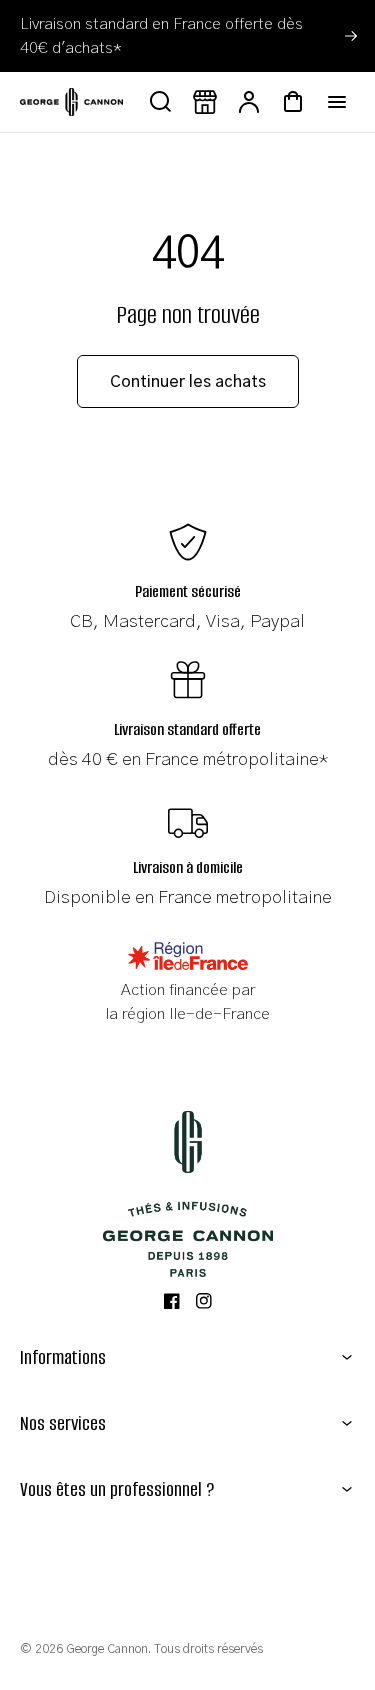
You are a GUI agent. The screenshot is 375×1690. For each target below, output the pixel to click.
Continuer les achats (188, 382)
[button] (187, 1357)
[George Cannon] (188, 1194)
